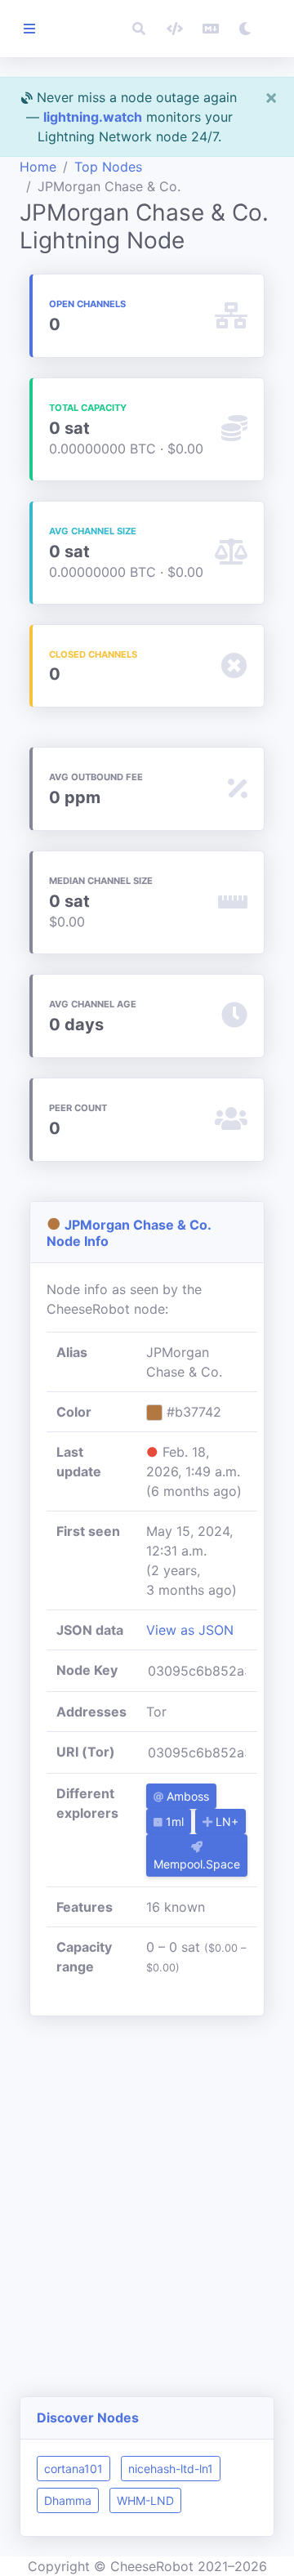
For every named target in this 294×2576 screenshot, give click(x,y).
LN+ (225, 1822)
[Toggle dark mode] (245, 29)
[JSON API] (175, 29)
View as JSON (190, 1630)
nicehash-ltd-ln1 (171, 2469)
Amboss (186, 1796)
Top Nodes (108, 167)
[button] (139, 29)
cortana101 (73, 2469)
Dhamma (68, 2500)
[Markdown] (211, 29)
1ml (173, 1822)
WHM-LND (145, 2500)
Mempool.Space (197, 1864)
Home (38, 167)
